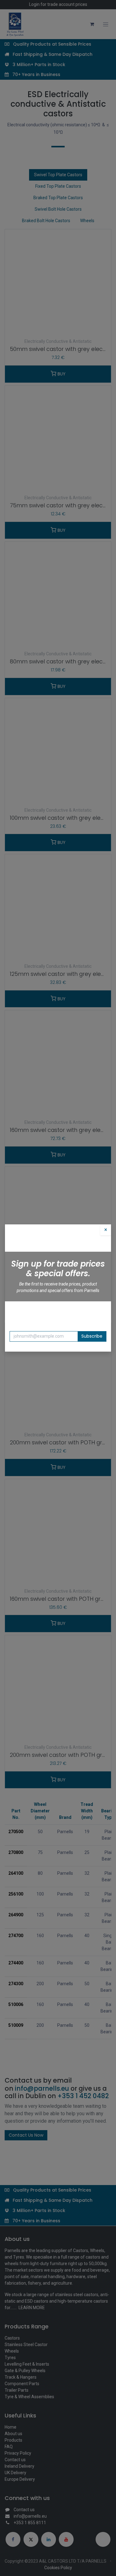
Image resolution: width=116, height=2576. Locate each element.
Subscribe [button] (92, 1336)
